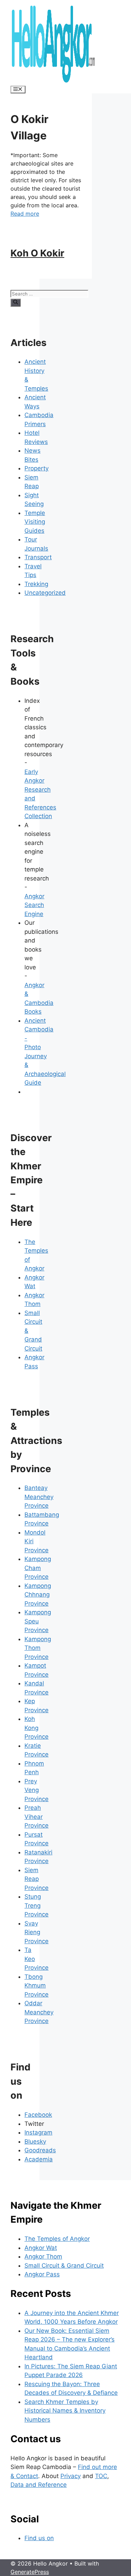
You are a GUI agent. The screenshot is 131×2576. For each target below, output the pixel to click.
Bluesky (35, 2141)
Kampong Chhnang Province (38, 1595)
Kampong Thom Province (38, 1648)
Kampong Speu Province (38, 1621)
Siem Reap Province (37, 1879)
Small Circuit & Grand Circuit (64, 2266)
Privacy (71, 2476)
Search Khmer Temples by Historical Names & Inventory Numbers (65, 2411)
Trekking (36, 584)
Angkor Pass (42, 2274)
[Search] (16, 302)
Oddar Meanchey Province (39, 2012)
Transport (38, 557)
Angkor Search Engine (34, 905)
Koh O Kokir (37, 253)
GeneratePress (30, 2572)
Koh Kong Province (37, 1728)
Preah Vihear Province (37, 1817)
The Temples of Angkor (57, 2239)
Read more (25, 214)
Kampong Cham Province (38, 1568)
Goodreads (40, 2150)
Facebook (38, 2115)
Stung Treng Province (37, 1905)
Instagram (38, 2132)
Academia (39, 2159)
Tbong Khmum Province (37, 1986)
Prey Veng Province (37, 1790)
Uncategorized (45, 593)
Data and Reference (39, 2485)
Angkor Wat (41, 2248)
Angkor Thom (43, 2256)
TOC (101, 2476)
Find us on (39, 2538)
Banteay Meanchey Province (39, 1497)
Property (37, 468)
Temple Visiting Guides (35, 522)
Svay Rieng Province (37, 1932)
